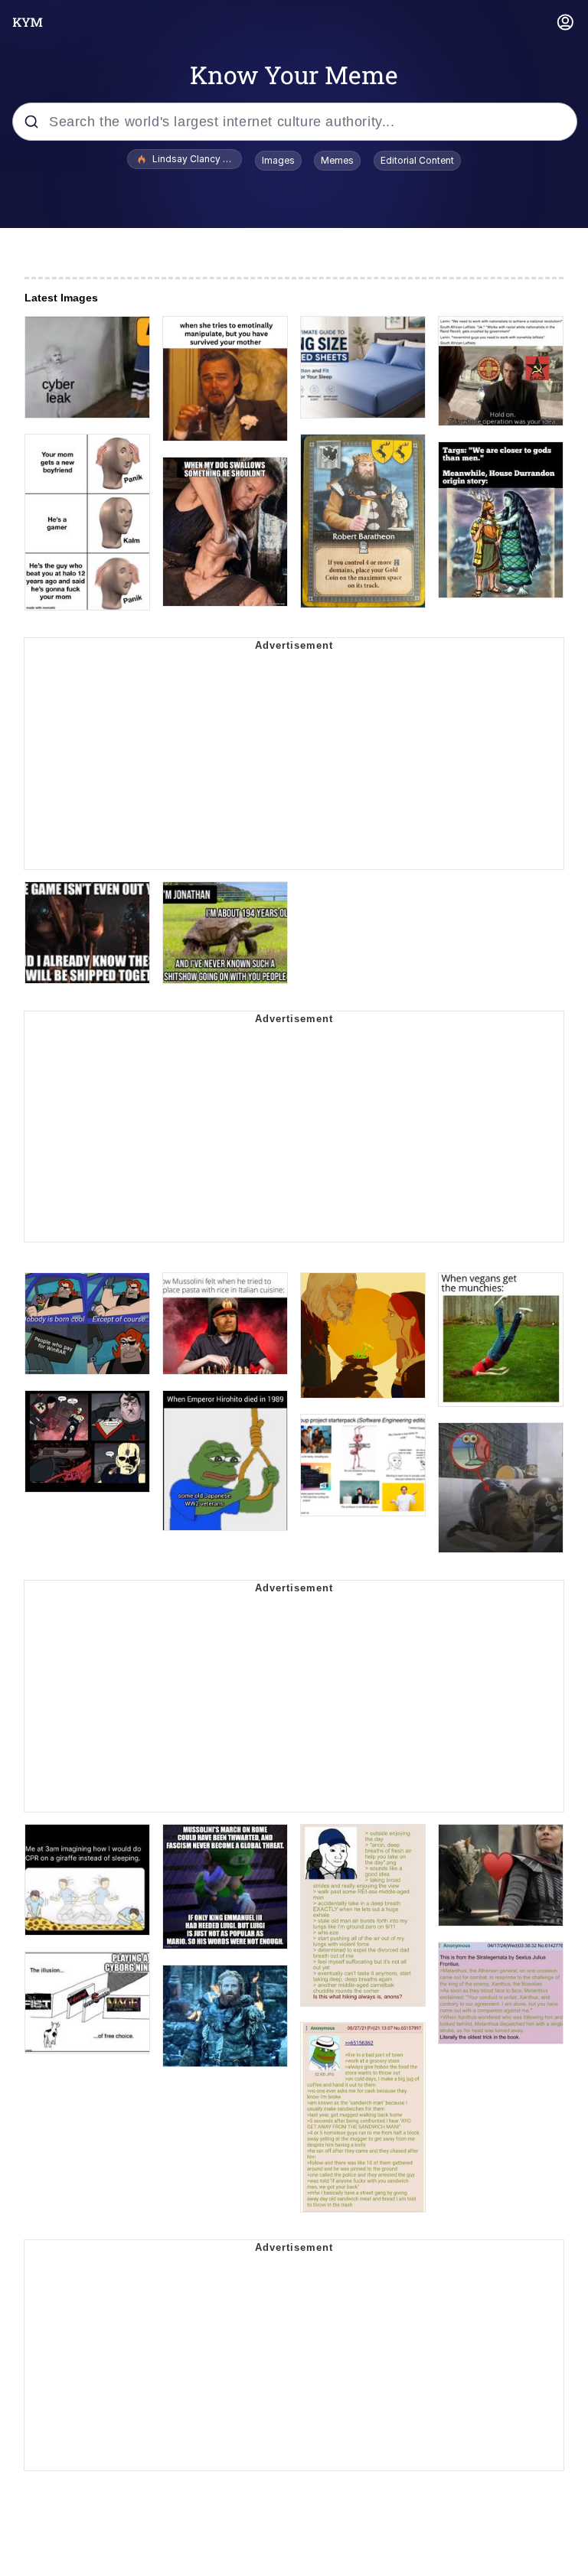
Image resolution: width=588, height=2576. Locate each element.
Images (278, 160)
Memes (337, 160)
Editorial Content (417, 160)
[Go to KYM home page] (28, 22)
